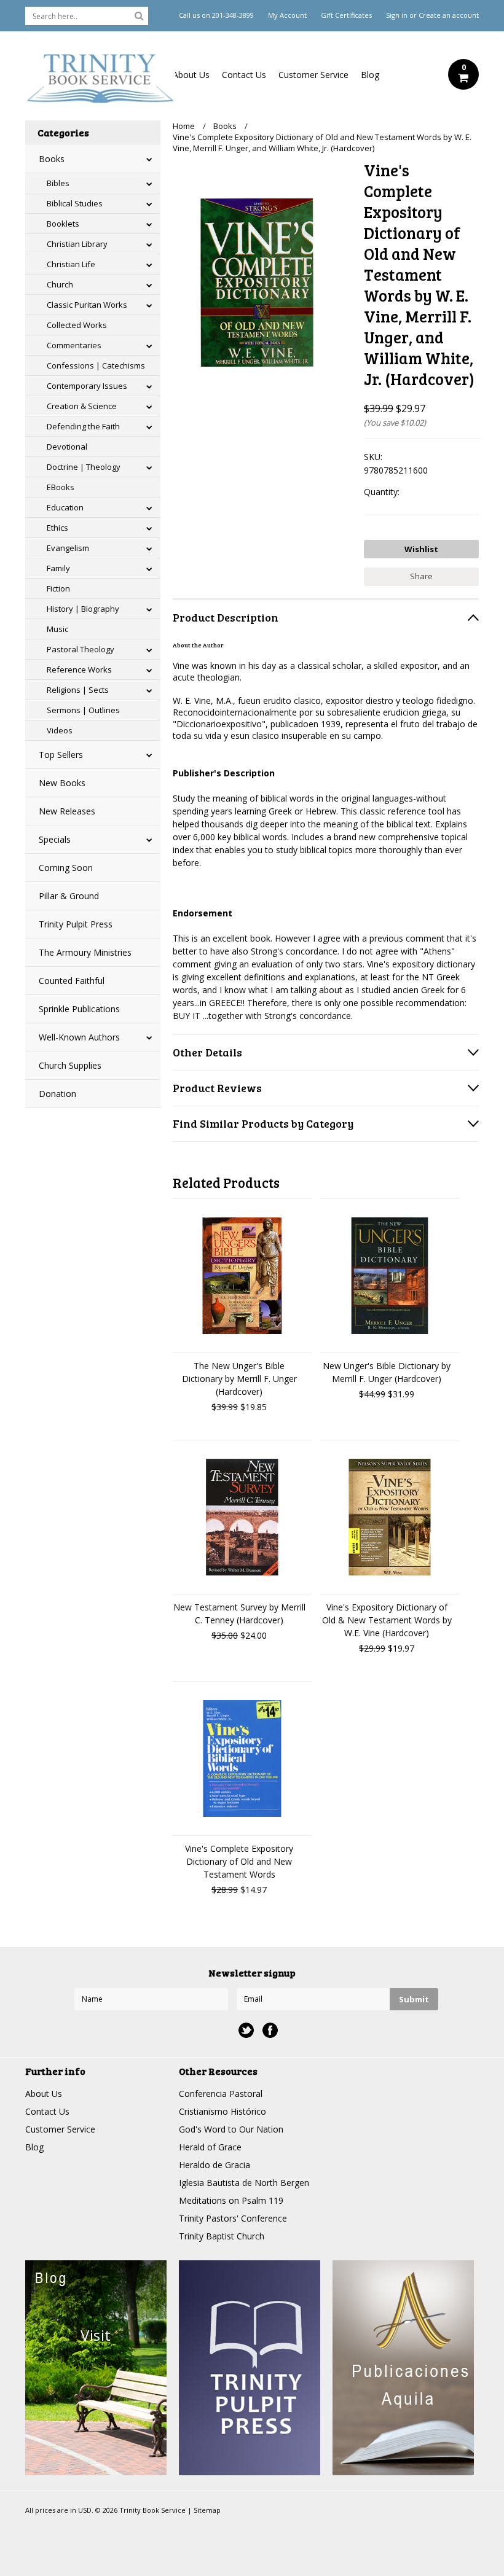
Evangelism (68, 548)
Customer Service (313, 75)
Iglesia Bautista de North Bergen (244, 2183)
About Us (191, 75)
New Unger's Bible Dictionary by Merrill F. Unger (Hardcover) (387, 1372)
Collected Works (77, 325)
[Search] (139, 15)
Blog (370, 75)
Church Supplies (70, 1065)
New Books (62, 783)
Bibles (58, 183)
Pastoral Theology (81, 649)
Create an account (449, 15)
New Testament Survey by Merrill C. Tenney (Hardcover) (239, 1614)
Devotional (67, 447)
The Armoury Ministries (85, 952)
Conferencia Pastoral (221, 2094)
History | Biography (83, 609)
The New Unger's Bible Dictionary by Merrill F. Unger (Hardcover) (239, 1379)
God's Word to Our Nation (231, 2129)
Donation (57, 1094)
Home (184, 126)
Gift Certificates (346, 15)
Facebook (270, 2030)
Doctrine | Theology (84, 467)
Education (65, 507)
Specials (55, 839)
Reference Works (79, 669)
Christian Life (71, 264)
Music (57, 629)
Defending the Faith (83, 426)
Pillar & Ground (69, 896)
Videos (60, 730)
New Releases (67, 811)
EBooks (61, 487)
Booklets (63, 224)
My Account (287, 15)
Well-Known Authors (79, 1037)
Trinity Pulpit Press (76, 924)
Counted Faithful (72, 981)
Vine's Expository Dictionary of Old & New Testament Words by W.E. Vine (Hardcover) (387, 1620)
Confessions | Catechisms (96, 365)
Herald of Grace (210, 2147)
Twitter (246, 2030)
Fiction (58, 588)
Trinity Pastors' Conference (233, 2218)
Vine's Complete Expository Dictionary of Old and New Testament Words (239, 1861)
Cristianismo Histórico (222, 2111)
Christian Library (77, 244)
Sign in (397, 15)
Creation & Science (82, 406)
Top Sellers (61, 755)
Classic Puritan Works (87, 305)
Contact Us (244, 75)
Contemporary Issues (87, 386)
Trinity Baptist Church (222, 2236)
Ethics (57, 528)
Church (60, 284)
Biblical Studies (75, 203)
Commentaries (74, 345)
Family (58, 568)
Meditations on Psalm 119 (231, 2200)
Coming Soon (66, 868)
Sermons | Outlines (83, 710)
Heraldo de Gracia (215, 2165)
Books (52, 159)
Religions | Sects (78, 690)
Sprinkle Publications (79, 1009)
